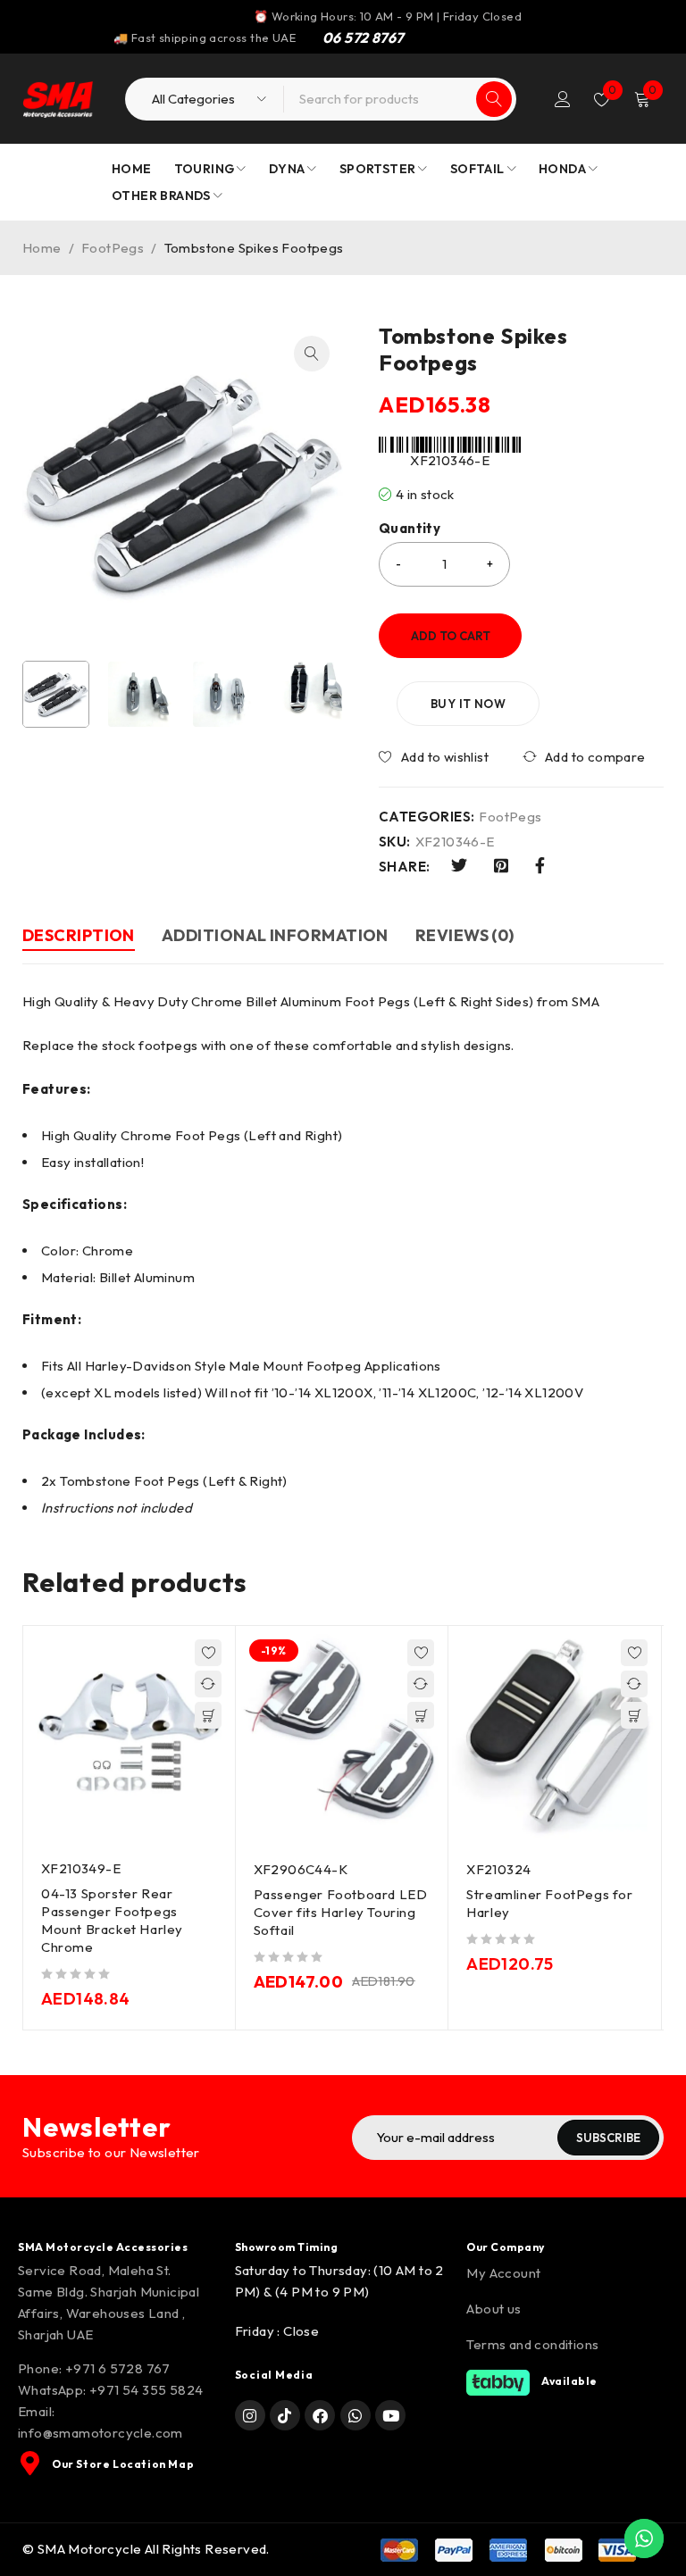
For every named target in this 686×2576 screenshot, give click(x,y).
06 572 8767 (363, 38)
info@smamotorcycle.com (100, 2433)
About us (494, 2309)
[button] (312, 354)
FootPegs (113, 248)
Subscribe (608, 2138)
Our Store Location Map (123, 2464)
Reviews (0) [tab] (465, 935)
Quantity (410, 529)
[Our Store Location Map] (30, 2463)
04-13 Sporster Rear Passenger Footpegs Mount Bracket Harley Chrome (112, 1920)
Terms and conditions (532, 2344)
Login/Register (563, 99)
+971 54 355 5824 (146, 2390)
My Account (503, 2273)
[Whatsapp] (356, 2415)
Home (42, 248)
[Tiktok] (285, 2415)
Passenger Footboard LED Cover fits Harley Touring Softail (341, 1912)
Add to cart (451, 636)
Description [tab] (79, 935)
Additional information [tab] (275, 935)
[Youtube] (390, 2415)
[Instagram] (250, 2415)
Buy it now (468, 704)
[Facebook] (320, 2415)
